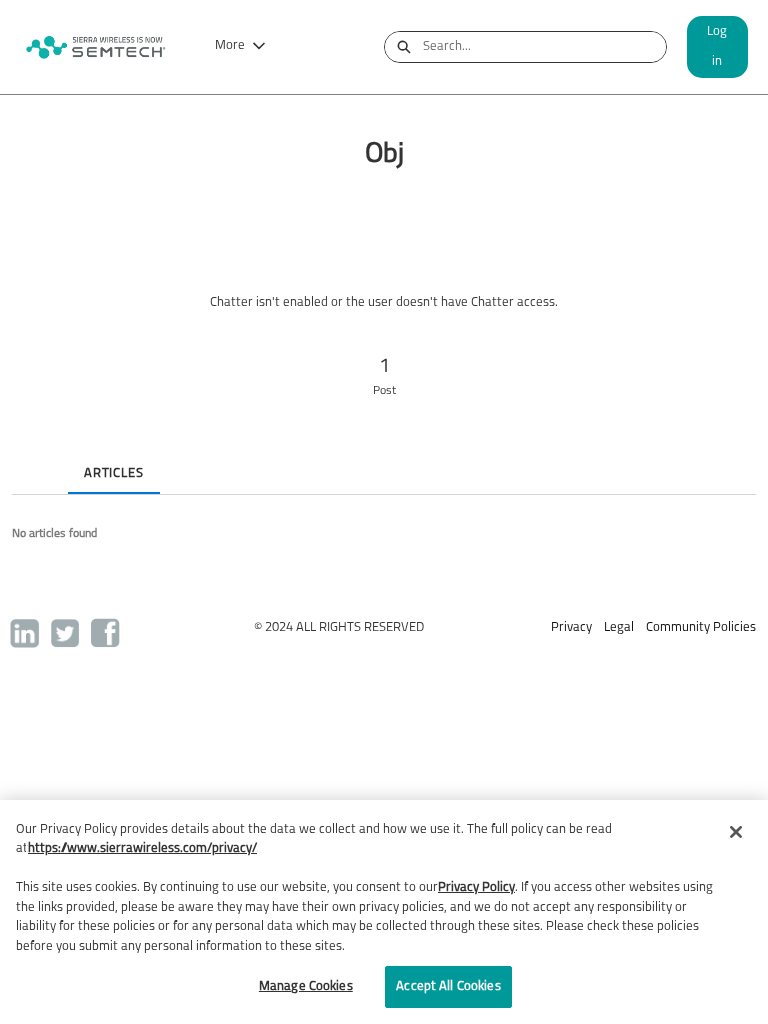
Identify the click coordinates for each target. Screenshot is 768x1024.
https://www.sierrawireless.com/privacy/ (142, 848)
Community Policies (701, 627)
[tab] (28, 457)
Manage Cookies (306, 986)
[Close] (736, 832)
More (230, 45)
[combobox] (544, 47)
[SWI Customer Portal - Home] (95, 47)
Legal (619, 627)
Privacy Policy (476, 887)
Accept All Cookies (448, 986)
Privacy (571, 627)
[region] (384, 912)
